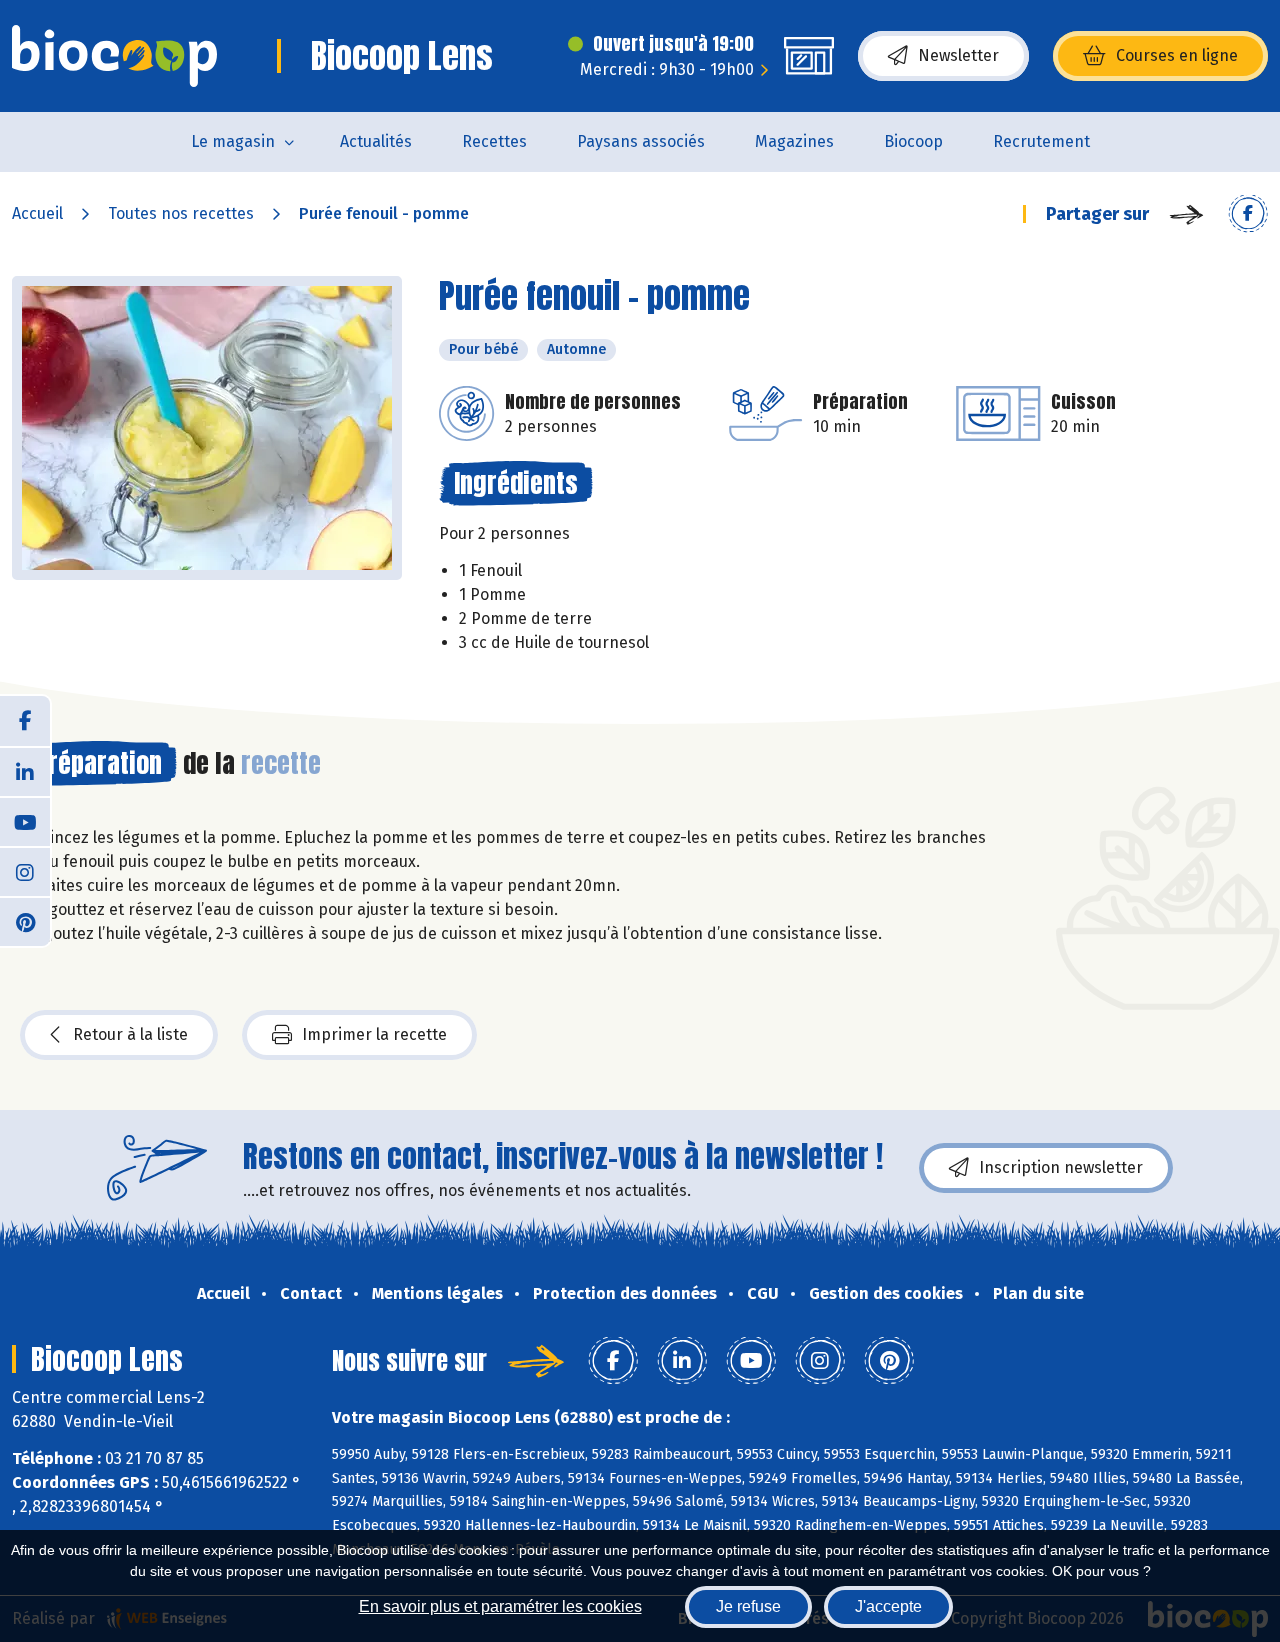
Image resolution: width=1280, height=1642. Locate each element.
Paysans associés (641, 141)
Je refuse (748, 1606)
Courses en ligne (1177, 55)
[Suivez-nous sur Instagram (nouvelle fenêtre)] (25, 871)
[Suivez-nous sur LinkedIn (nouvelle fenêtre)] (25, 771)
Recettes (494, 141)
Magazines (794, 141)
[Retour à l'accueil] (114, 56)
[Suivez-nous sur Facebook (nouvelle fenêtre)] (25, 721)
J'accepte (888, 1606)
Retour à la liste (130, 1034)
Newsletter (958, 55)
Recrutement (1041, 141)
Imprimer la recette (374, 1034)
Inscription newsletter (1061, 1167)
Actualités (376, 141)
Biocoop (913, 141)
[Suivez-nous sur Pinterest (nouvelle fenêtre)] (25, 921)
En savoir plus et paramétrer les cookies (500, 1606)
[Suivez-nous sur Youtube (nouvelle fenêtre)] (25, 821)
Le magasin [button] (233, 141)
